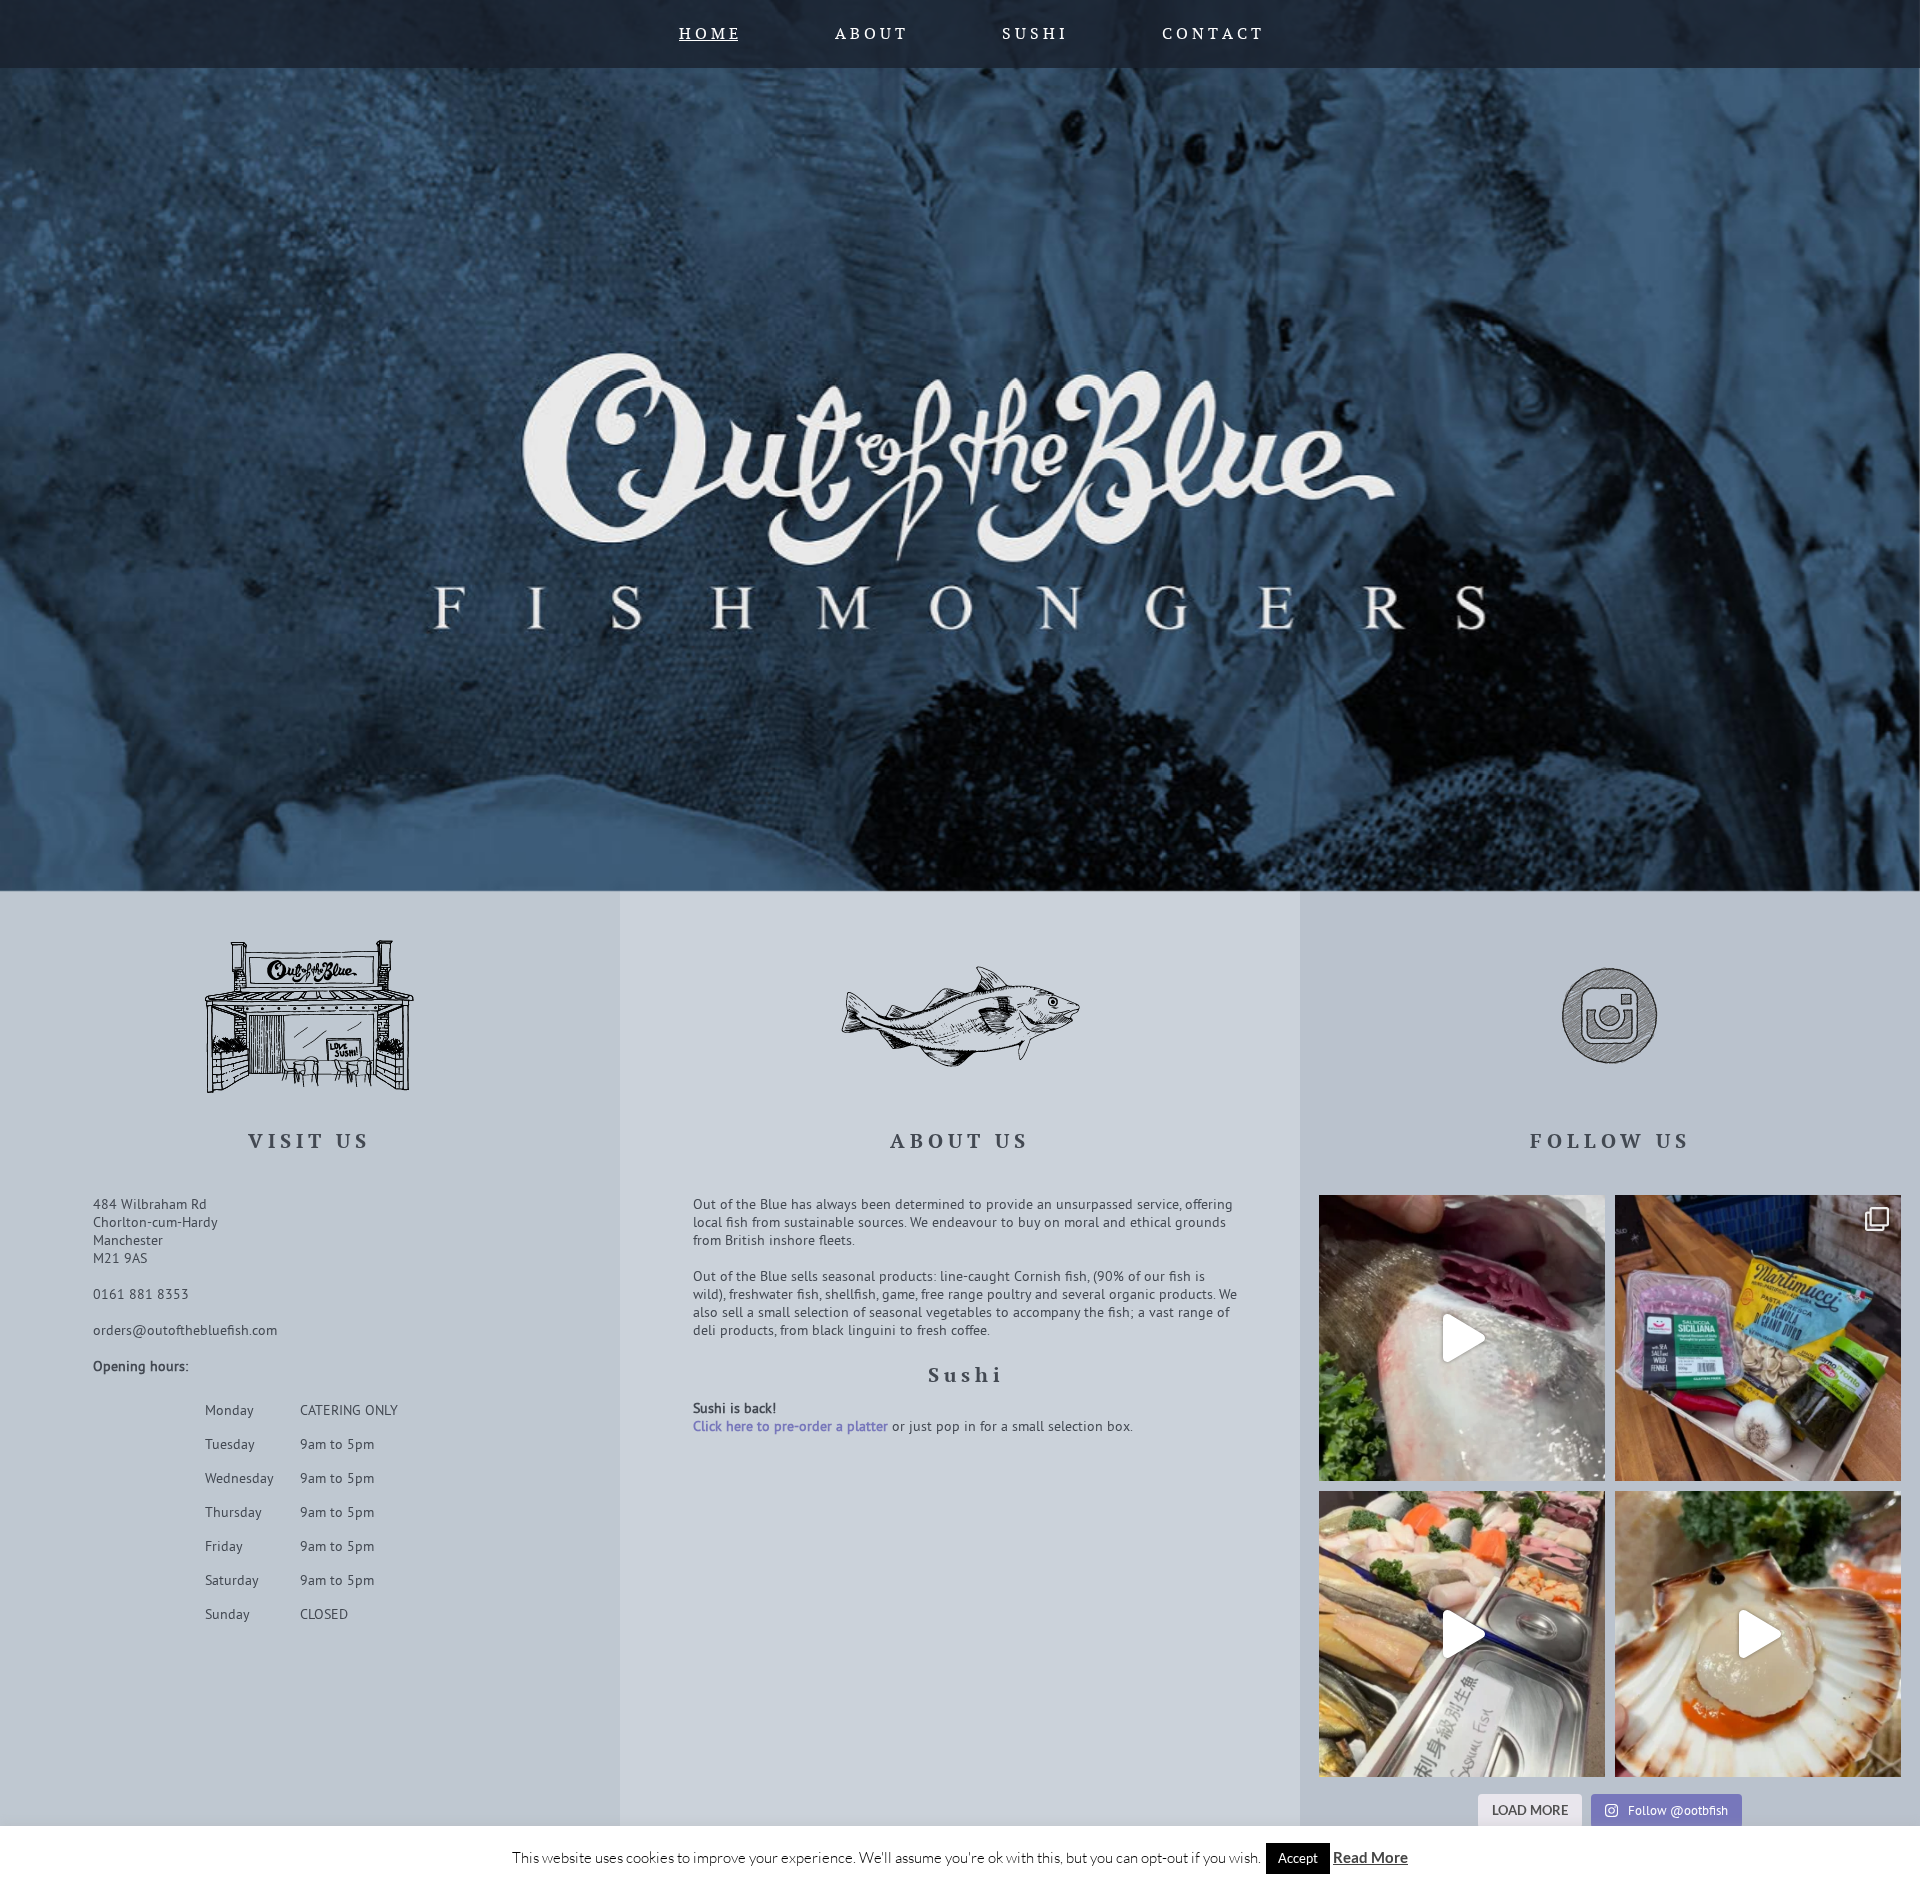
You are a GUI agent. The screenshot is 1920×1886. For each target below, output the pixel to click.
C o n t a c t (1211, 33)
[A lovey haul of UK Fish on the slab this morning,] (1758, 1634)
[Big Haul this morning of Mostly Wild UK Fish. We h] (1462, 1338)
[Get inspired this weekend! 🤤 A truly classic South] (1758, 1338)
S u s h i (1033, 33)
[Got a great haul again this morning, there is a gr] (1462, 1634)
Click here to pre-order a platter (790, 1426)
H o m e (708, 33)
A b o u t (870, 33)
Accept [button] (1298, 1858)
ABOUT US (960, 1141)
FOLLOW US (1610, 1141)
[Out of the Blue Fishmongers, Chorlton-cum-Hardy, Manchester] (960, 445)
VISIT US (309, 1141)
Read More (1370, 1857)
